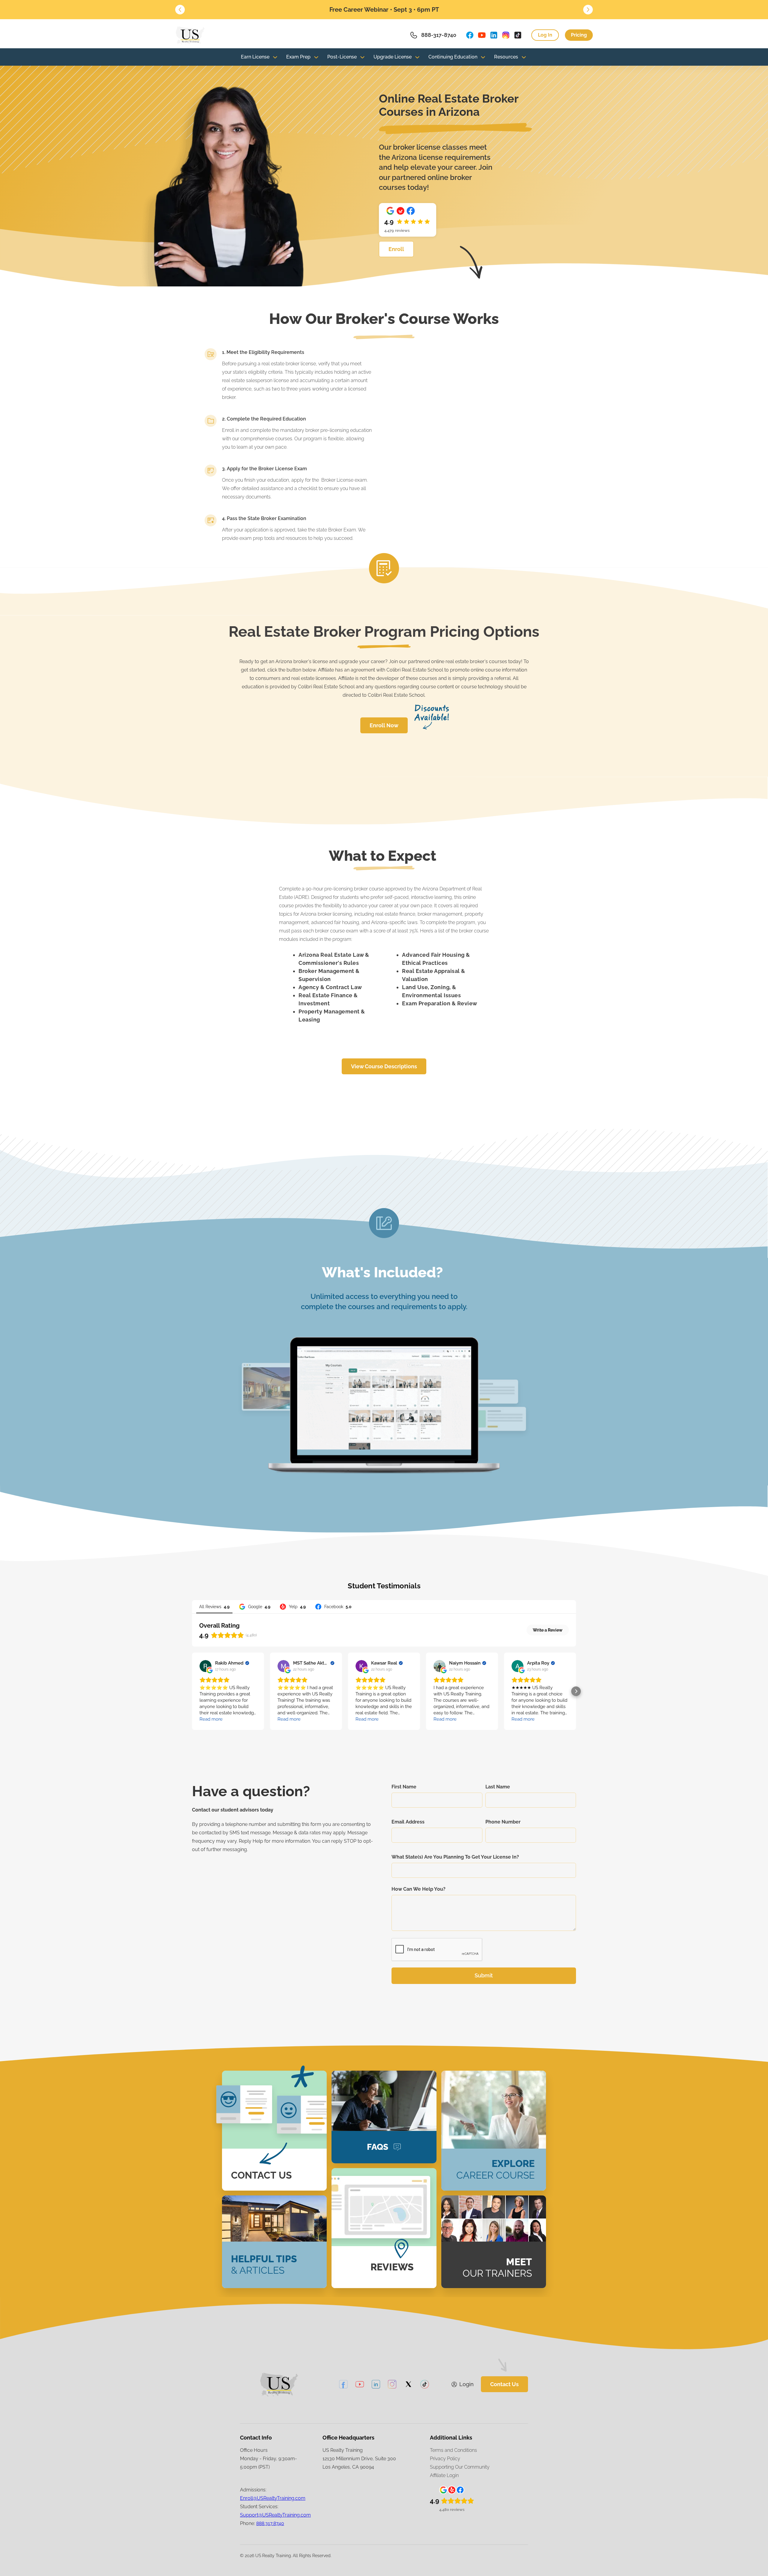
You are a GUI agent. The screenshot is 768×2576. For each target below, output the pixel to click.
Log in (545, 35)
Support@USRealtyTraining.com (275, 2515)
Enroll (396, 249)
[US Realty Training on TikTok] (518, 35)
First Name (404, 1787)
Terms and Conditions (453, 2450)
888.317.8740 (270, 2523)
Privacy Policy (445, 2459)
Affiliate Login (444, 2475)
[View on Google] (205, 1666)
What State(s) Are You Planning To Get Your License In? (455, 1857)
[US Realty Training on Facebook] (470, 35)
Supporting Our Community (460, 2467)
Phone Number (503, 1822)
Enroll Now (384, 725)
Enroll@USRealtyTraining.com (273, 2498)
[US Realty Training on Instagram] (506, 35)
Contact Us (504, 2384)
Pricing (579, 35)
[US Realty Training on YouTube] (482, 35)
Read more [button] (211, 1719)
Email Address (408, 1822)
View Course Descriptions (384, 1066)
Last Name (498, 1787)
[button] (180, 10)
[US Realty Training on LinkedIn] (494, 35)
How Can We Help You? (418, 1889)
